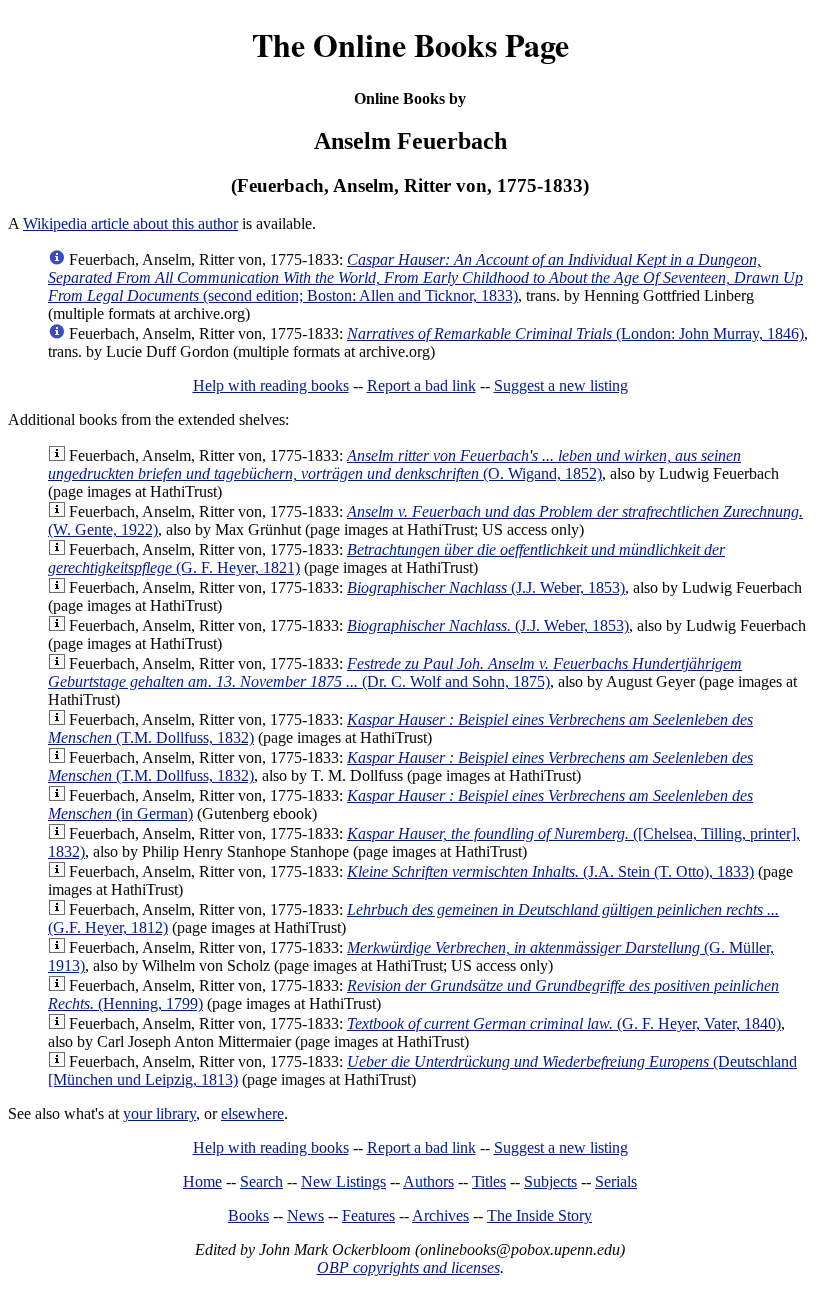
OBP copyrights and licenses (408, 1267)
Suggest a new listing (561, 385)
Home (202, 1181)
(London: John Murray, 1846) (575, 333)
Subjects (550, 1181)
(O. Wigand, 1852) (394, 464)
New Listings (343, 1181)
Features (368, 1215)
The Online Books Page (410, 44)
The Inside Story (539, 1215)
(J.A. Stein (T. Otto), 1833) (550, 871)
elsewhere (252, 1113)
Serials (616, 1181)
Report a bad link (421, 385)
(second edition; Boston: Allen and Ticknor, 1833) (425, 277)
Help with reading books (271, 385)
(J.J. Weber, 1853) (486, 587)
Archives (440, 1215)
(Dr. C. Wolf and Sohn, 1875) (395, 672)
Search (261, 1181)
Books (248, 1215)
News (305, 1215)
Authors (428, 1181)
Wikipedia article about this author (130, 223)
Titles (489, 1181)
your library (159, 1113)
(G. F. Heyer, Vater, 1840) (564, 1023)
